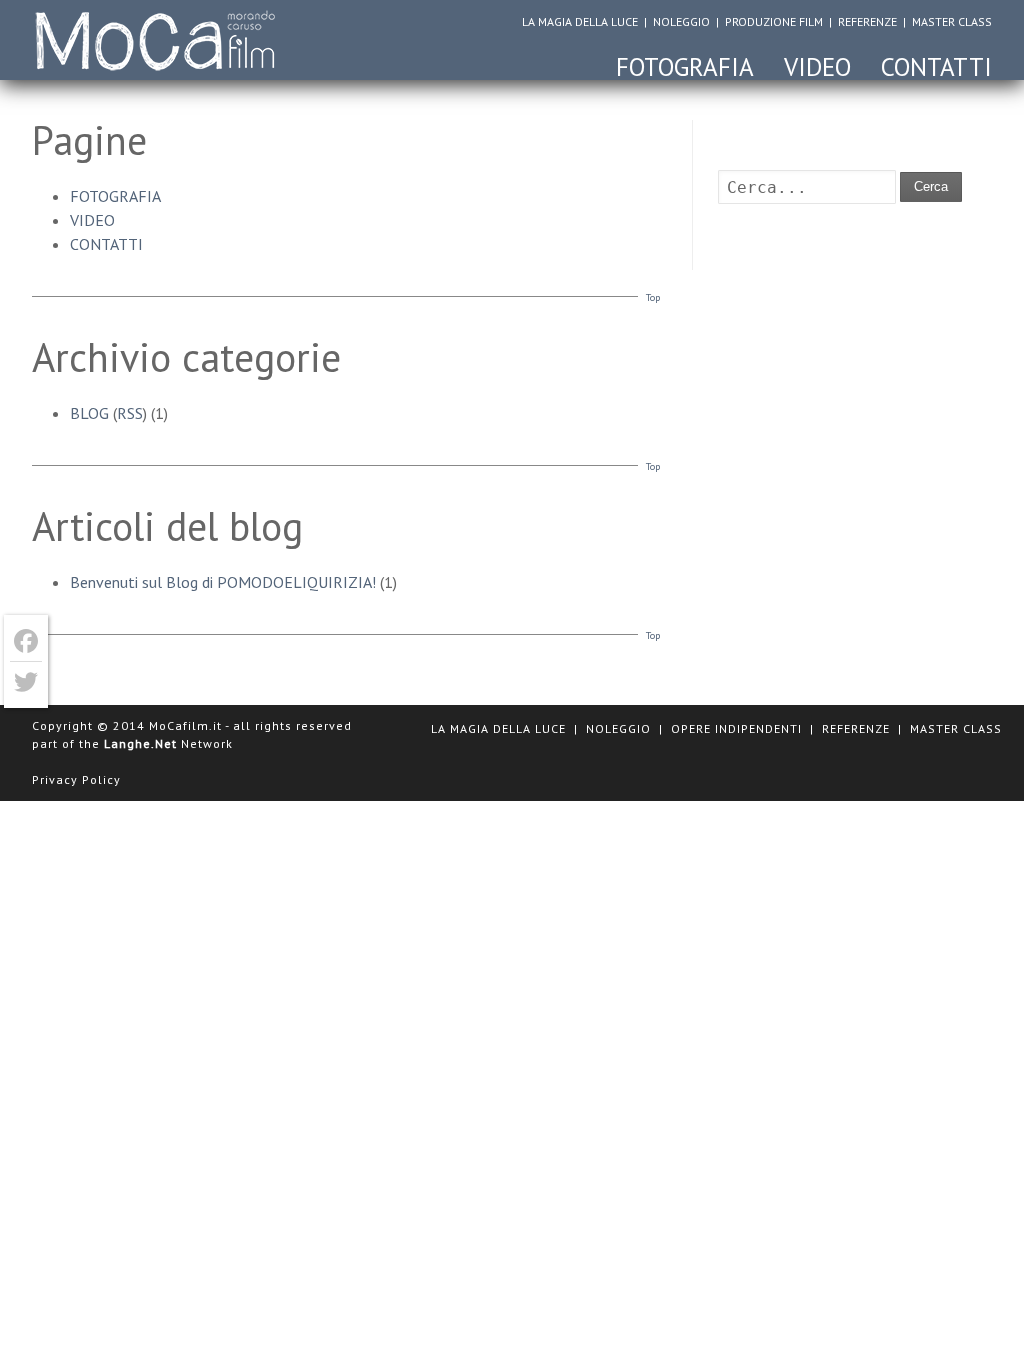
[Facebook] (26, 641)
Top (653, 297)
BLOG (89, 413)
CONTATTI (936, 67)
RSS (130, 413)
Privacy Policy (76, 779)
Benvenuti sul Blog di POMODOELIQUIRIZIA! (223, 582)
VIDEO (817, 67)
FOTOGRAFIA (685, 67)
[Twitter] (26, 682)
